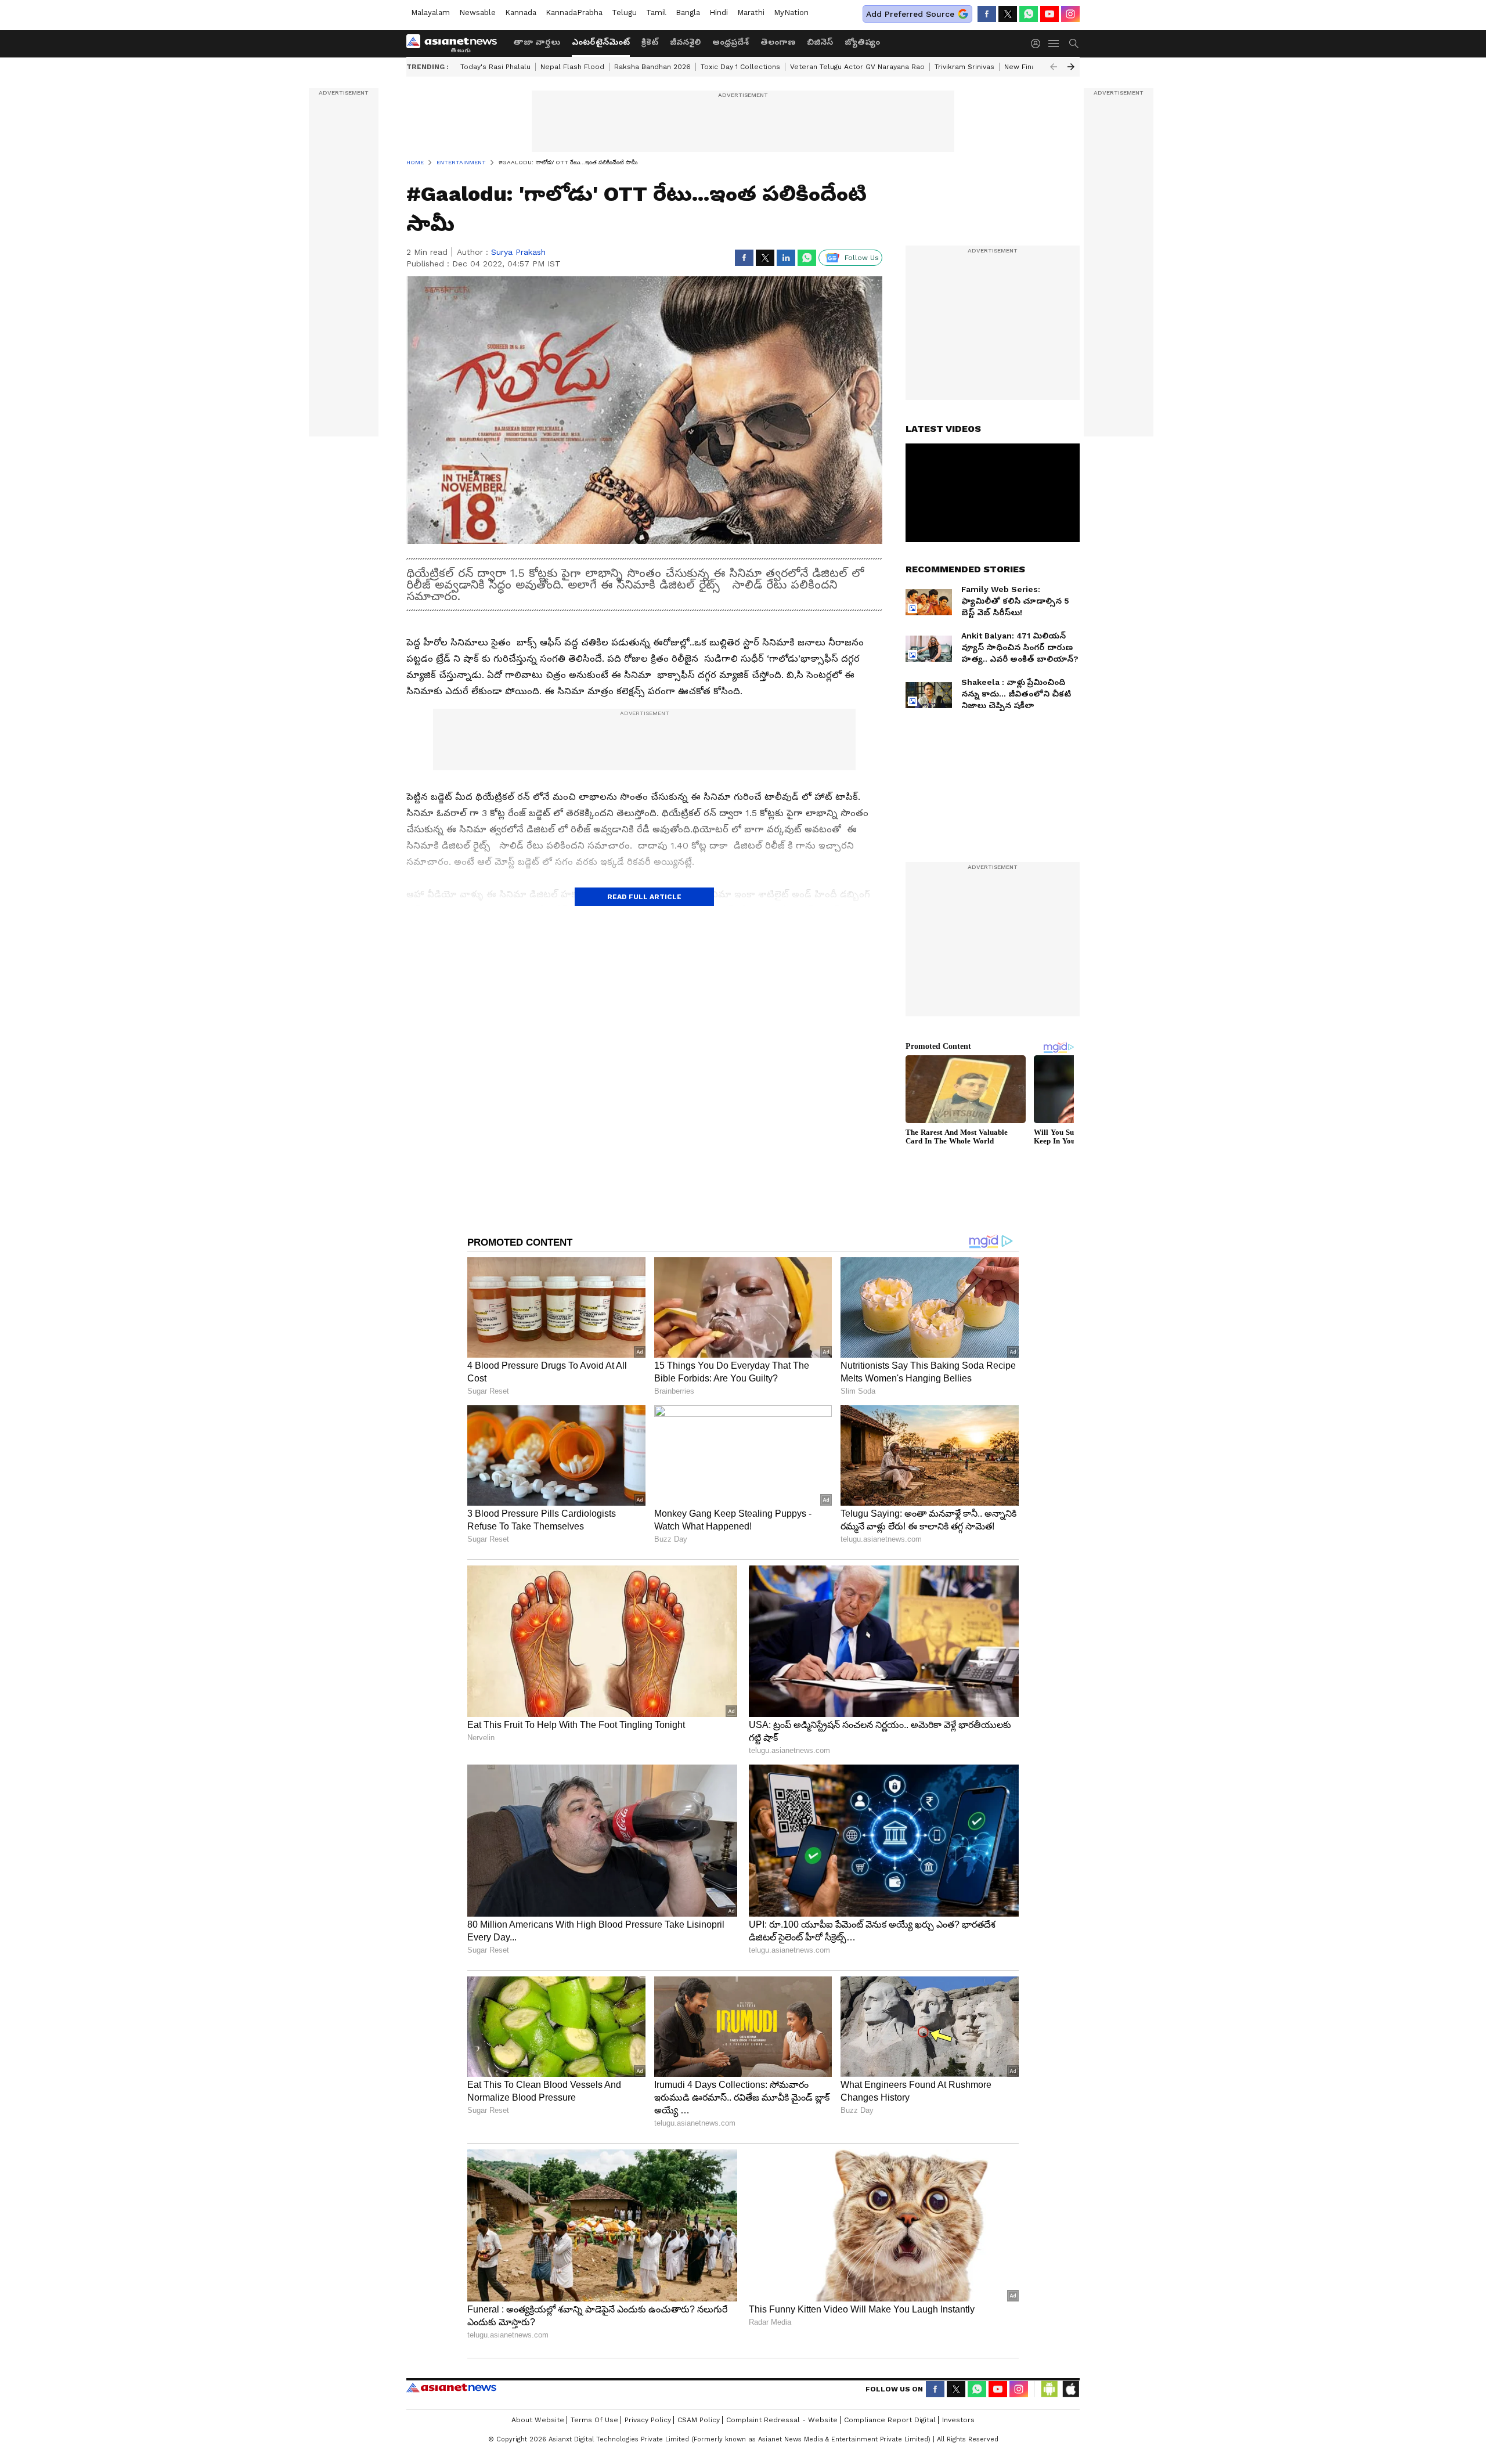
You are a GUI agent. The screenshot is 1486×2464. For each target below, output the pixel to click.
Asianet (451, 2387)
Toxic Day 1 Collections (740, 67)
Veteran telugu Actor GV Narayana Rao (857, 67)
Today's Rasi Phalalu (495, 67)
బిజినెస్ (820, 42)
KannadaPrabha (574, 12)
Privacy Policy (648, 2420)
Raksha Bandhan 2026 (652, 67)
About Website (538, 2420)
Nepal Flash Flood (572, 67)
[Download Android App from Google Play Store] (1049, 2389)
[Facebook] (987, 14)
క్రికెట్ (650, 42)
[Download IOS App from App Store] (1070, 2389)
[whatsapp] (1029, 14)
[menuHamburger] (1054, 44)
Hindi (719, 12)
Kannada (521, 12)
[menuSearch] (1074, 44)
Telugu (624, 12)
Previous (1054, 67)
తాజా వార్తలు (537, 42)
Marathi (751, 12)
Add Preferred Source (910, 14)
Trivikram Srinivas (964, 67)
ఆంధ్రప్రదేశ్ (731, 42)
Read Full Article (644, 897)
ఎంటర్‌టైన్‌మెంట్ (601, 42)
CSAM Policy (699, 2420)
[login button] (1038, 44)
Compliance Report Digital (890, 2420)
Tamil (656, 12)
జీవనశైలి (685, 42)
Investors (958, 2420)
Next (1071, 67)
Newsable (477, 12)
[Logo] (456, 44)
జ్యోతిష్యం (862, 42)
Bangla (688, 12)
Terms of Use (594, 2420)
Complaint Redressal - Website (782, 2420)
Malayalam (430, 12)
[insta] (1070, 14)
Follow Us (862, 258)
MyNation (791, 12)
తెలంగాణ (778, 42)
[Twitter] (1008, 14)
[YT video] (1049, 14)
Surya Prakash (518, 252)
